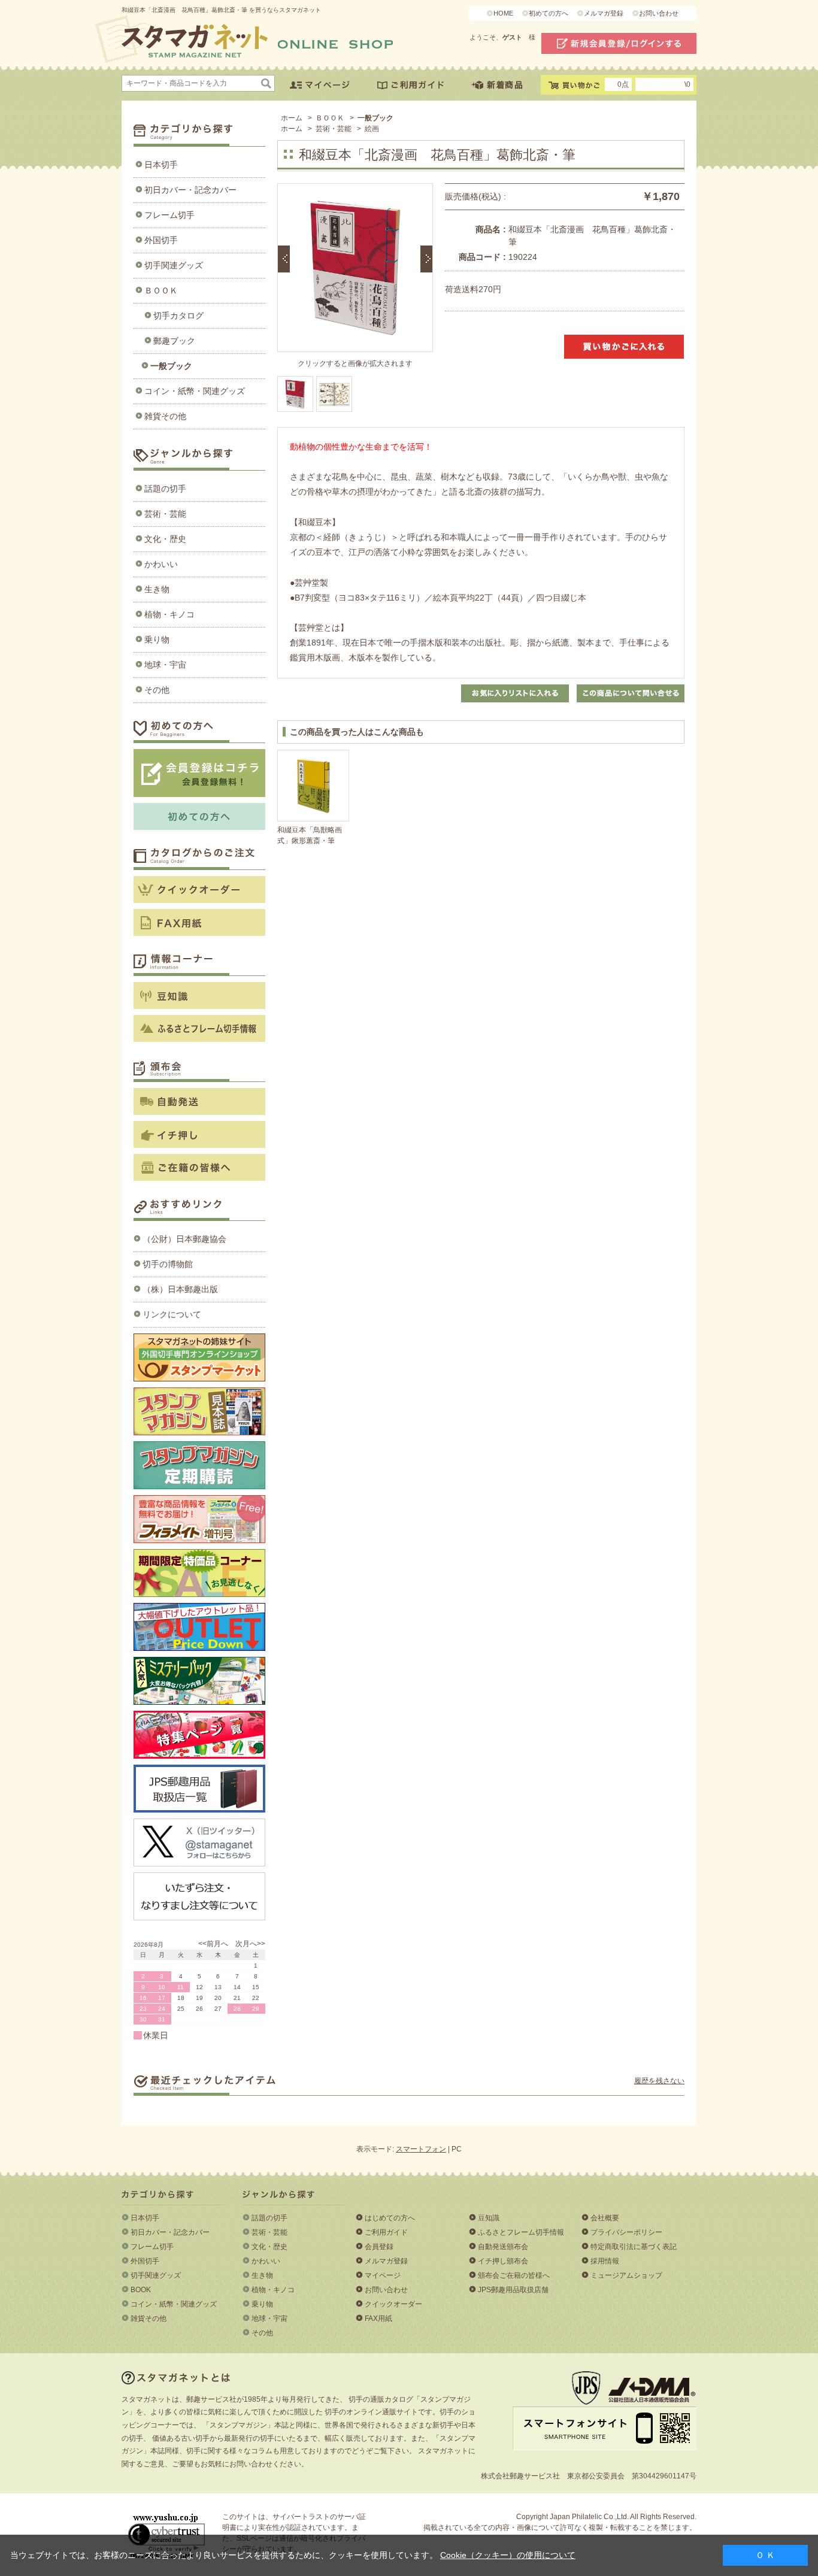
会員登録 (379, 2247)
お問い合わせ (659, 13)
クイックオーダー (393, 2304)
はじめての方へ (390, 2218)
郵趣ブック (174, 341)
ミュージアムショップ (626, 2275)
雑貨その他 (165, 416)
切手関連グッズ (174, 265)
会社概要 (605, 2218)
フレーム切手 (169, 215)
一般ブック (171, 366)
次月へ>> (250, 1944)
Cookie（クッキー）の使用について (508, 2555)
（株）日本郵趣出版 (180, 1289)
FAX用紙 (378, 2319)
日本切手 (161, 165)
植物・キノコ (169, 614)
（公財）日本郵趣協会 (184, 1239)
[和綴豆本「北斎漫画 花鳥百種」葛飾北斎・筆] (334, 394)
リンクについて (172, 1314)
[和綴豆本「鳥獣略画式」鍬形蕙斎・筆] (313, 786)
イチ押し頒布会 (503, 2261)
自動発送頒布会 (503, 2247)
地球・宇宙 (165, 665)
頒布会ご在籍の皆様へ (514, 2275)
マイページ (383, 2275)
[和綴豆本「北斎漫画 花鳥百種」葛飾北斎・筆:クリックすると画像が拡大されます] (295, 394)
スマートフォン (421, 2149)
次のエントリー (426, 259)
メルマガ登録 (604, 13)
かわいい (161, 564)
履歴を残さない (659, 2081)
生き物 (157, 589)
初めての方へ (549, 13)
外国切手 (161, 240)
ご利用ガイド (386, 2232)
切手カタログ (178, 316)
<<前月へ (213, 1944)
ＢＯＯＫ (161, 290)
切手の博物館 (168, 1264)
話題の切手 (165, 489)
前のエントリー (284, 259)
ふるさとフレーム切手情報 (521, 2232)
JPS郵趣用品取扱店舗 (513, 2290)
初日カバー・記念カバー (190, 190)
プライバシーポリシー (626, 2232)
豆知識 (489, 2218)
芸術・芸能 (165, 514)
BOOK (141, 2290)
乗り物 (157, 640)
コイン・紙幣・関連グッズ (195, 391)
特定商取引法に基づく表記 (634, 2247)
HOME (503, 13)
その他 (157, 690)
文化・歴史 (165, 539)
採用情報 (605, 2261)
